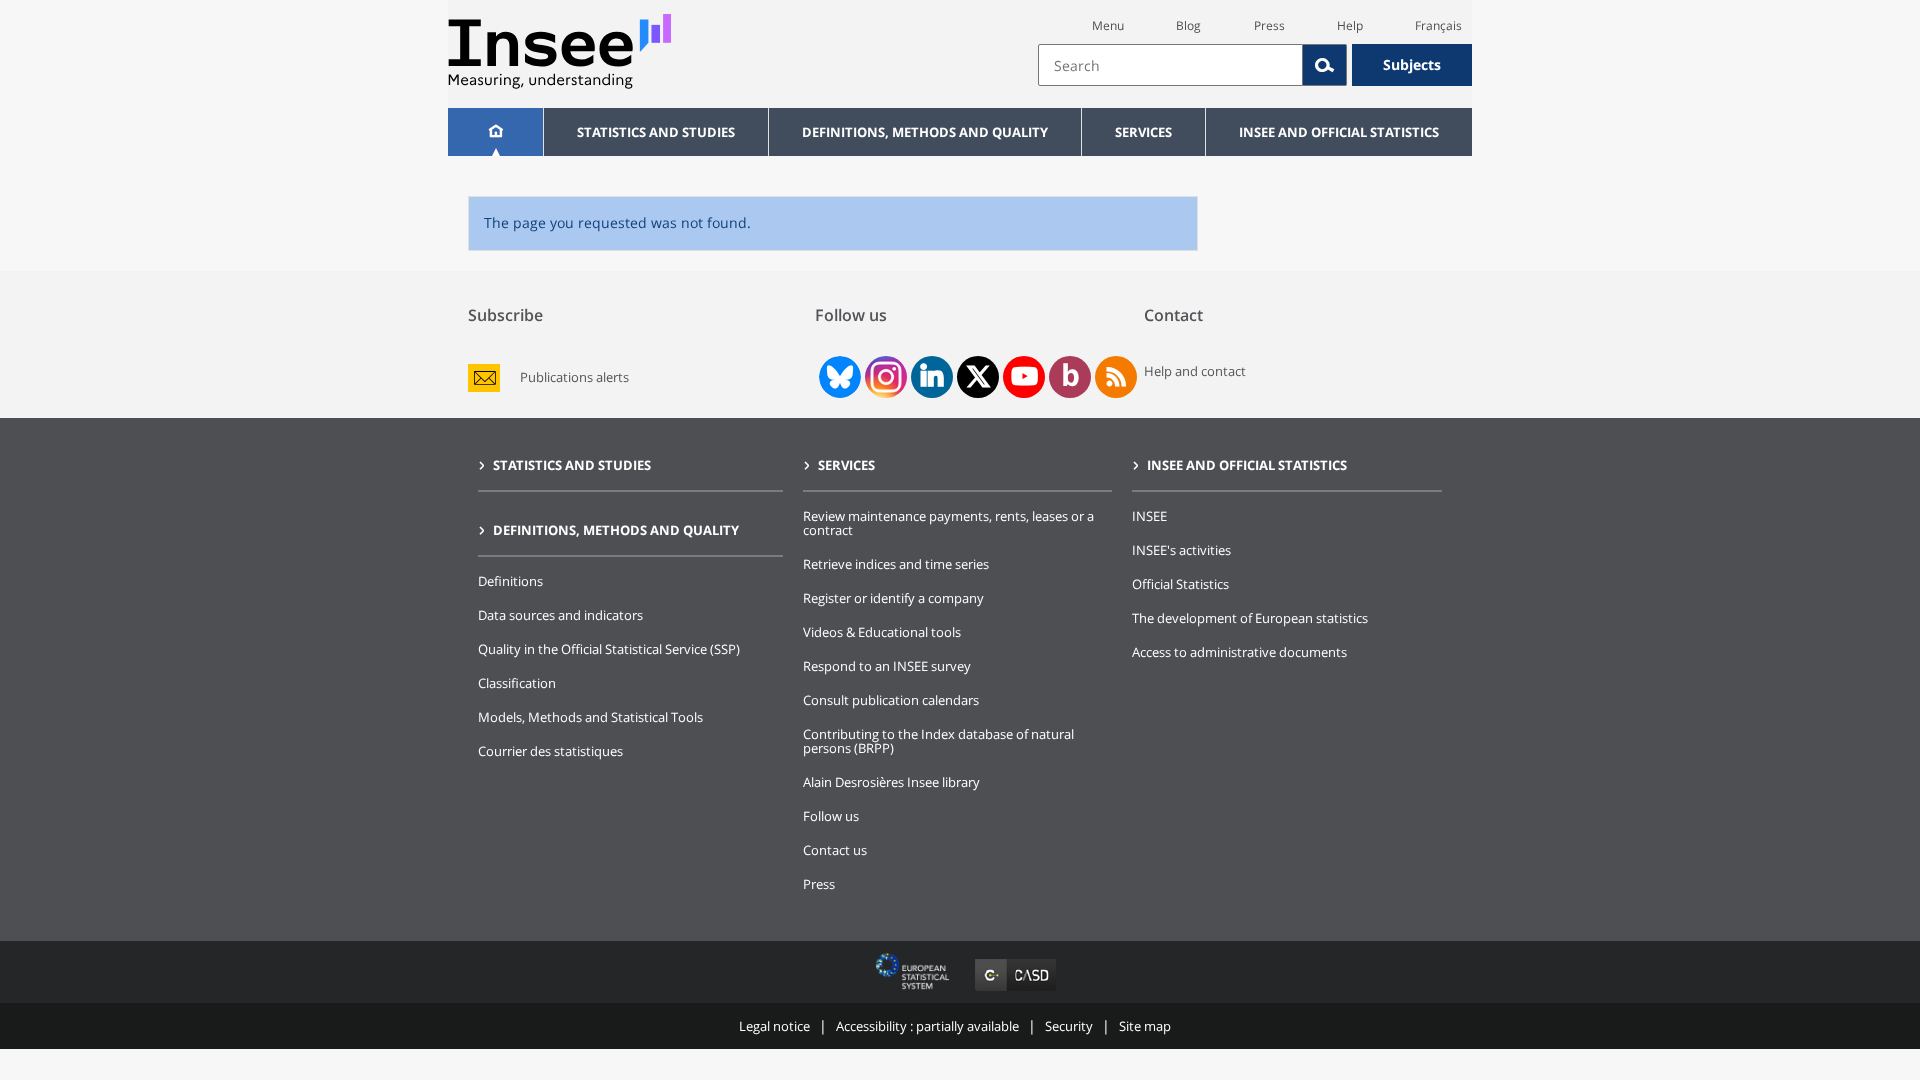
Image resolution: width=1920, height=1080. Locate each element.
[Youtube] (1024, 377)
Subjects (1412, 64)
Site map (1145, 1026)
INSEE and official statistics (1339, 132)
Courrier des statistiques (550, 751)
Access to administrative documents (1239, 652)
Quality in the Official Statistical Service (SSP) (609, 649)
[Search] (1325, 65)
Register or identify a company (893, 598)
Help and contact (1195, 371)
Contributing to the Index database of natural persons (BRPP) (938, 741)
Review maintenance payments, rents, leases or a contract (948, 523)
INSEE (1149, 516)
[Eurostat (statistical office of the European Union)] (914, 990)
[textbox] (1170, 65)
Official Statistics (1180, 584)
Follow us (831, 816)
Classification (517, 683)
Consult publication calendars (891, 700)
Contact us (835, 850)
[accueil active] (495, 132)
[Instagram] (884, 377)
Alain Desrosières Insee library (891, 782)
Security (1069, 1026)
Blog (1188, 25)
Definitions (510, 581)
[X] (978, 376)
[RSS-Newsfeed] (1116, 377)
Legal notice (774, 1026)
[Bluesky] (838, 377)
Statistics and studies (656, 132)
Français (1438, 25)
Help (1350, 25)
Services (1143, 132)
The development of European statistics (1250, 618)
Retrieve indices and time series (896, 564)
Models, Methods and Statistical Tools (590, 717)
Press (1269, 25)
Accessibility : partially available (927, 1026)
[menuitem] (495, 132)
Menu (1108, 25)
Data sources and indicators (560, 615)
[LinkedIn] (932, 377)
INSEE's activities (1181, 550)
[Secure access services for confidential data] (1015, 990)
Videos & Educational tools (882, 632)
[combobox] (1255, 65)
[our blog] (1070, 377)
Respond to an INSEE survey (887, 666)
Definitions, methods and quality (925, 132)
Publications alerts (574, 377)
